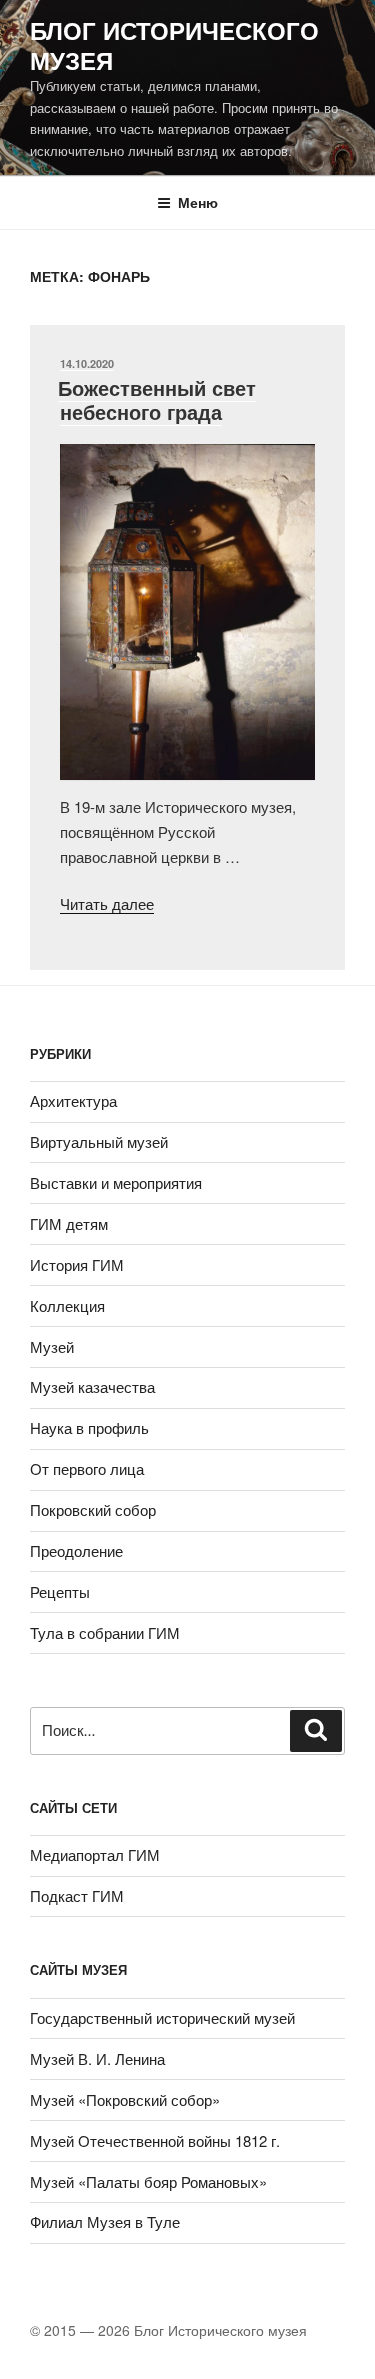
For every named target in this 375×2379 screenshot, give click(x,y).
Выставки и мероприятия (116, 1182)
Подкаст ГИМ (77, 1895)
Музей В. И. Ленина (97, 2058)
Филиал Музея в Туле (105, 2221)
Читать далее (107, 903)
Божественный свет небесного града (157, 399)
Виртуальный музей (99, 1141)
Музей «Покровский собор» (125, 2099)
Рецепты (60, 1591)
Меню (198, 202)
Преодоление (76, 1550)
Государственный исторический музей (162, 2017)
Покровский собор (93, 1509)
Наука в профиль (89, 1427)
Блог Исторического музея (174, 45)
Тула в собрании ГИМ (105, 1632)
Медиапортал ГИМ (95, 1854)
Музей (52, 1346)
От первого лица (87, 1468)
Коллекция (67, 1305)
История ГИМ (77, 1264)
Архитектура (73, 1100)
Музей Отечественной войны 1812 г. (155, 2140)
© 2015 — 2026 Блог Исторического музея (168, 2330)
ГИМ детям (69, 1223)
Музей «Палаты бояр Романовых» (148, 2181)
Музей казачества (92, 1386)
